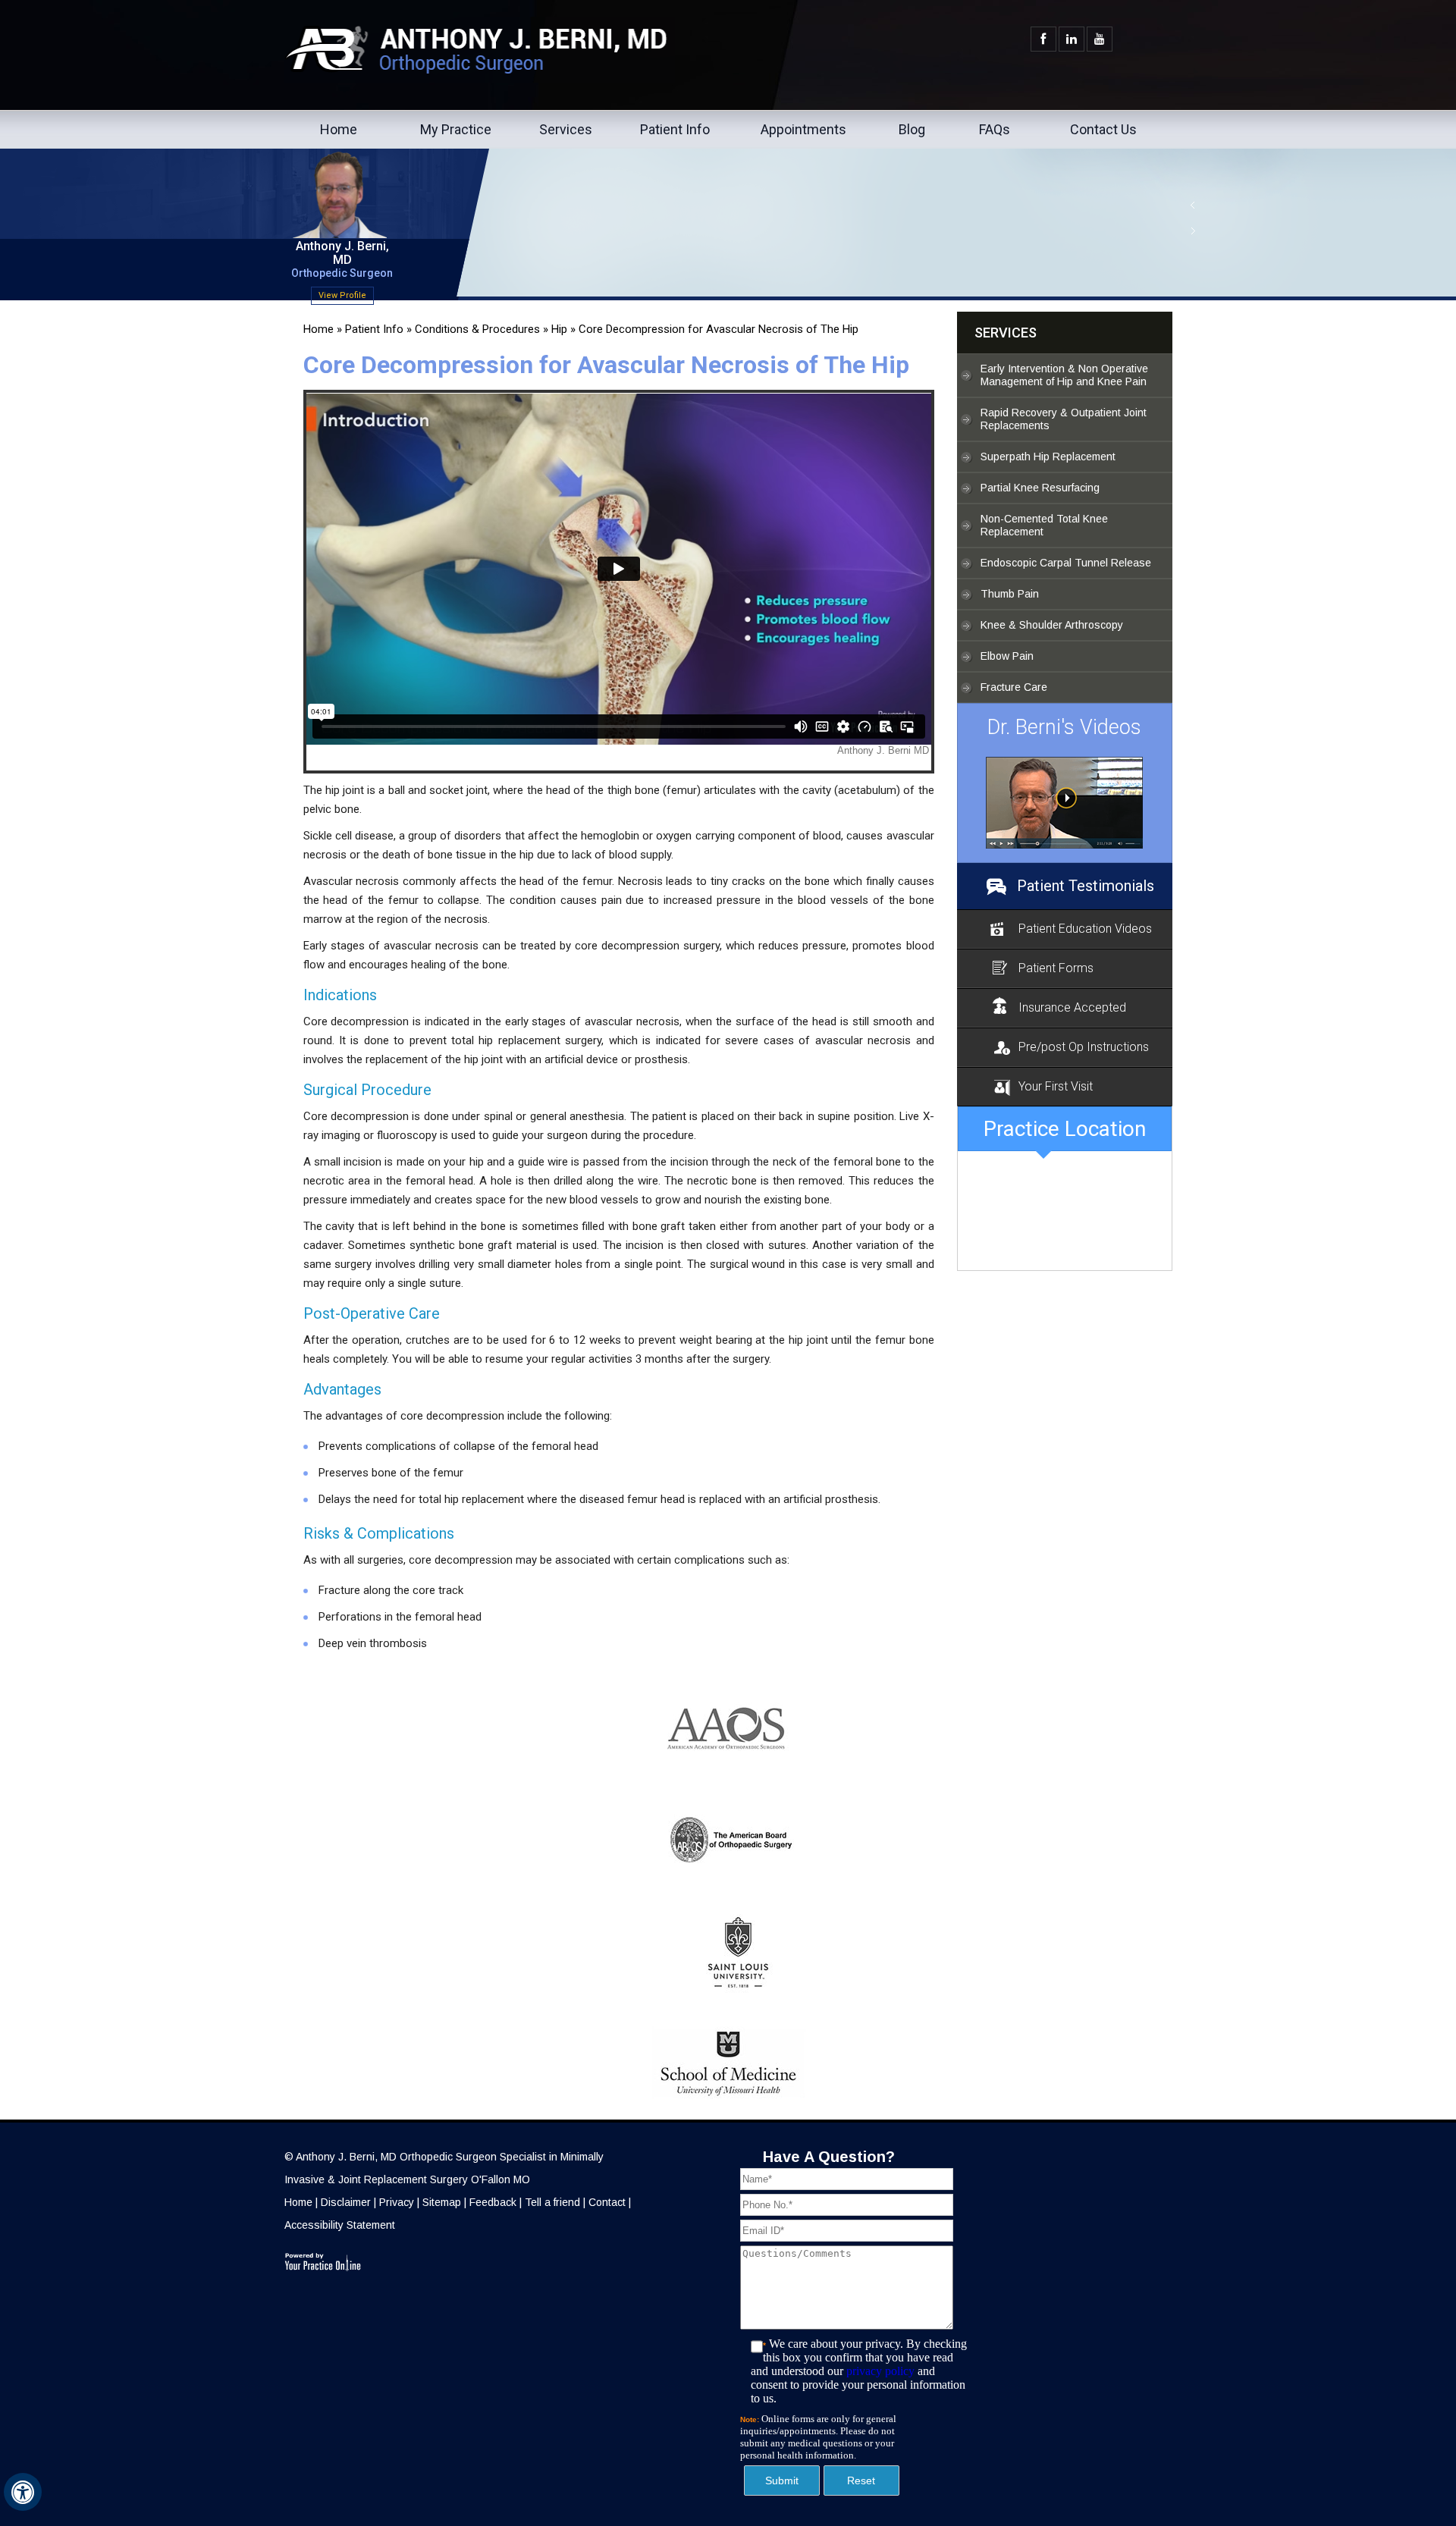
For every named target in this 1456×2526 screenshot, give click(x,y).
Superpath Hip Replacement (1048, 457)
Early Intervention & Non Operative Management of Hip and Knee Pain (1064, 375)
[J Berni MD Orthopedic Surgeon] (1065, 803)
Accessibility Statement (340, 2225)
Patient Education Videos (1085, 929)
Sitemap (442, 2202)
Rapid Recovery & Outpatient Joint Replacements (1064, 419)
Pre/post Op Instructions (1084, 1047)
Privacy (397, 2202)
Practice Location (1065, 1129)
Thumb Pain (1010, 594)
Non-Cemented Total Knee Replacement (1044, 525)
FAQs (995, 129)
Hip (559, 329)
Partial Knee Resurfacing (1040, 488)
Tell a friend (552, 2202)
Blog (912, 129)
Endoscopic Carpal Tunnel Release (1066, 563)
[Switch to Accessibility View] (23, 2492)
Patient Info (675, 129)
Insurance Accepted (1072, 1007)
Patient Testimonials (1086, 886)
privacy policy (880, 2371)
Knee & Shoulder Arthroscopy (1052, 625)
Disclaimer (346, 2202)
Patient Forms (1056, 968)
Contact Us (1103, 129)
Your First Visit (1056, 1086)
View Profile (342, 295)
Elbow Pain (1007, 656)
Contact (607, 2202)
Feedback (493, 2202)
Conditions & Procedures (477, 329)
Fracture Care (1014, 687)
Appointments (803, 129)
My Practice (456, 129)
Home (339, 129)
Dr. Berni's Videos (1064, 727)
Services (566, 129)
